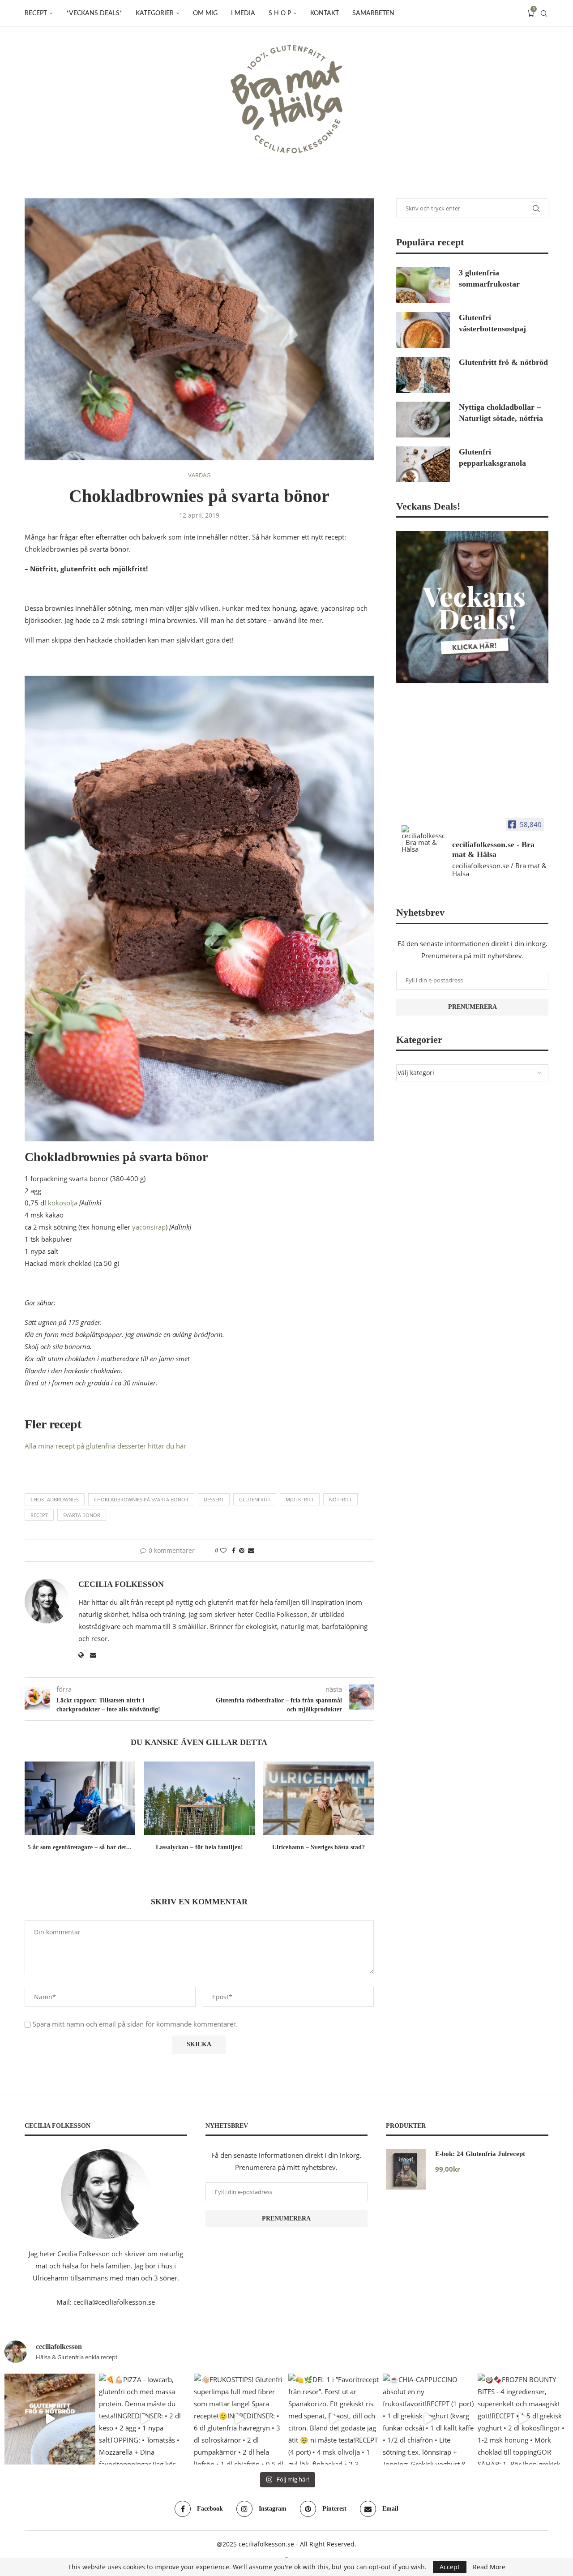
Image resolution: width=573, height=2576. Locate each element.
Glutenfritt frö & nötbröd (503, 362)
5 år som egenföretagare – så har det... (80, 1847)
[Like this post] (223, 1550)
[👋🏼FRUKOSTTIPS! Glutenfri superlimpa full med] (239, 2419)
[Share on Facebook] (234, 1550)
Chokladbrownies (55, 1499)
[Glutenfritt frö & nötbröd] (423, 375)
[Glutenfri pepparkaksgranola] (423, 464)
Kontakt (325, 13)
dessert (214, 1499)
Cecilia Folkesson (121, 1584)
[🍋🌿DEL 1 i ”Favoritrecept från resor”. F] (334, 2419)
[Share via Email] (251, 1550)
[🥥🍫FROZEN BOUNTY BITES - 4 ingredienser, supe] (523, 2419)
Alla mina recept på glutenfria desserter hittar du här (105, 1446)
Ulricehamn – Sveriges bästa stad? (319, 1847)
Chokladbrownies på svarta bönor (141, 1499)
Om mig (205, 13)
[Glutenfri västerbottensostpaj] (423, 330)
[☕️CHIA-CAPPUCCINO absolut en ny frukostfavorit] (428, 2419)
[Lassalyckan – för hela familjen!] (199, 1798)
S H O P (280, 13)
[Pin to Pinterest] (242, 1550)
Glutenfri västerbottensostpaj (492, 323)
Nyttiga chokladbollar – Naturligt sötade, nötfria (501, 413)
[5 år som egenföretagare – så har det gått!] (80, 1798)
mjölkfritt (300, 1499)
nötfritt (340, 1499)
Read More (489, 2567)
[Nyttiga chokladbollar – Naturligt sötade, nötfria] (423, 420)
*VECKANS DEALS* (94, 13)
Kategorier (155, 13)
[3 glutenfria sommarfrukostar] (423, 285)
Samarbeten (373, 13)
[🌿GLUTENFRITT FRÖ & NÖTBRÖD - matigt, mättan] (50, 2419)
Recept (36, 13)
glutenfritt (255, 1499)
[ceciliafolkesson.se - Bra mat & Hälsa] (423, 839)
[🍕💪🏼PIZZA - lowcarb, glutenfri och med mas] (144, 2419)
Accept (450, 2567)
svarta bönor (82, 1515)
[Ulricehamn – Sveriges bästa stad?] (319, 1798)
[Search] (544, 13)
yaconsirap (149, 1227)
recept (39, 1515)
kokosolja (63, 1203)
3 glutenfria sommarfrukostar (489, 278)
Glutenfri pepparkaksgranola (492, 457)
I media (243, 13)
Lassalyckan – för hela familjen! (199, 1847)
